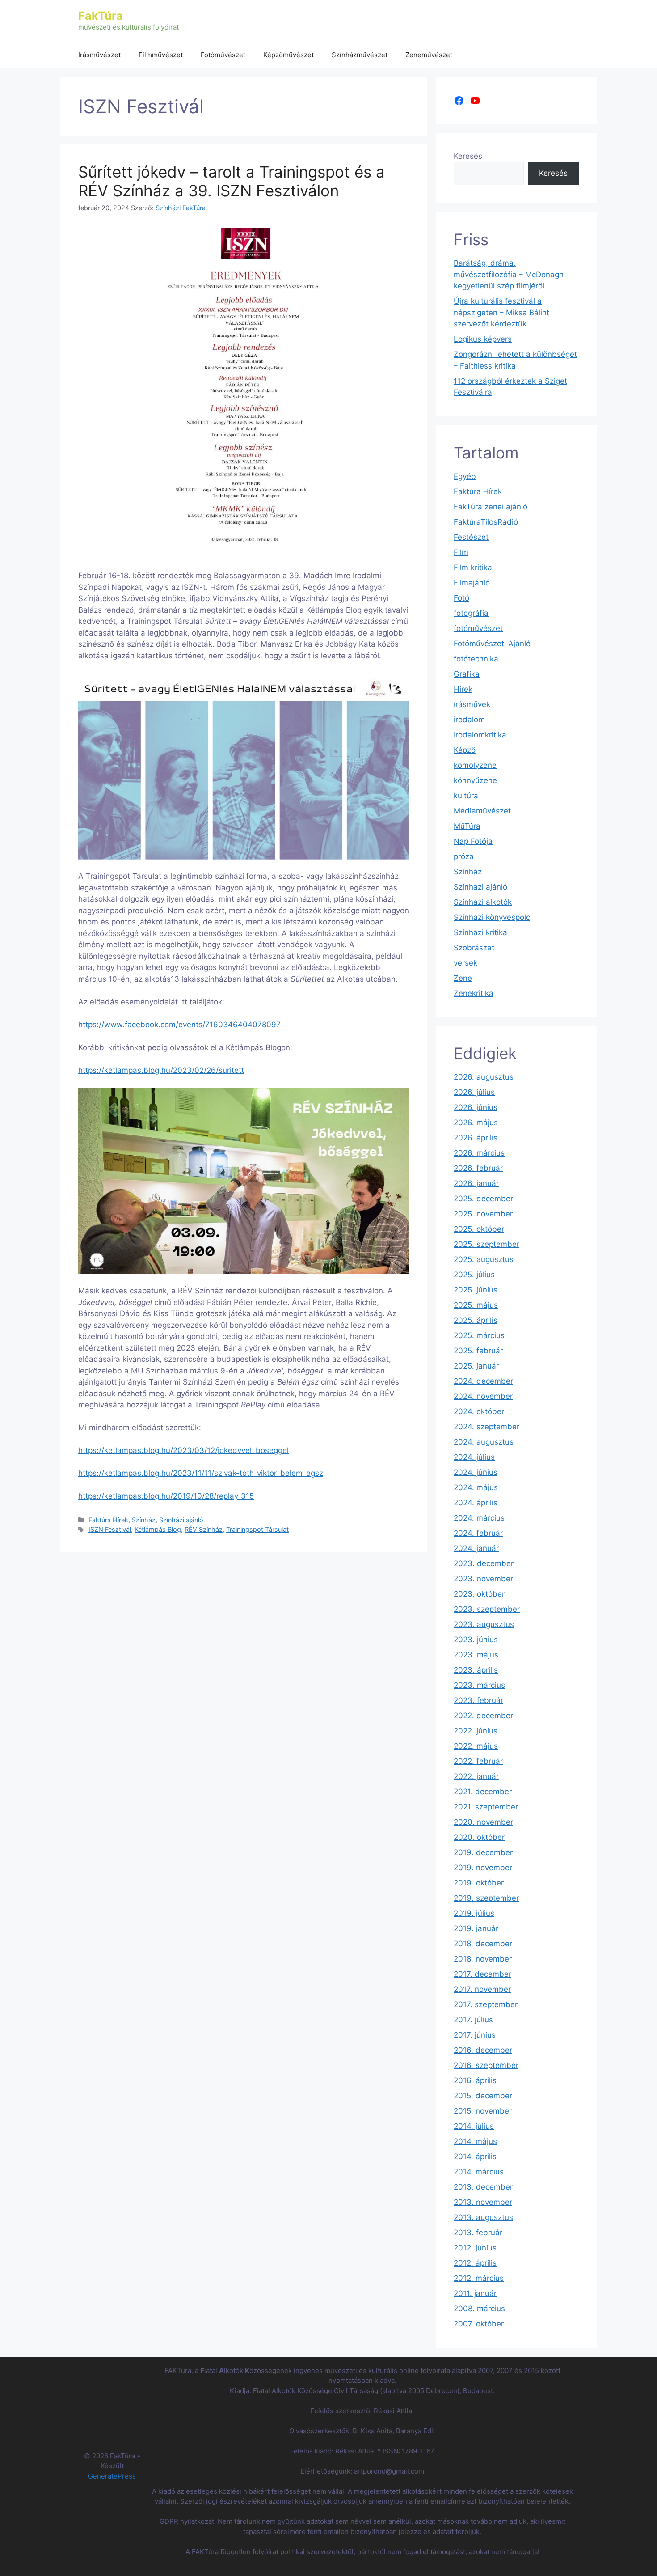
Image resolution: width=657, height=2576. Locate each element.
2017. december (482, 1974)
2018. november (483, 1959)
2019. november (483, 1868)
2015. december (483, 2096)
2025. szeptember (486, 1244)
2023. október (479, 1594)
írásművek (472, 704)
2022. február (478, 1761)
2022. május (476, 1746)
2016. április (475, 2080)
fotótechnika (476, 659)
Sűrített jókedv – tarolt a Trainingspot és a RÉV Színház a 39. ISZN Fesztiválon (232, 181)
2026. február (478, 1168)
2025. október (479, 1229)
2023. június (476, 1640)
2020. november (483, 1822)
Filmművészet (161, 55)
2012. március (479, 2278)
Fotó (461, 598)
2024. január (476, 1548)
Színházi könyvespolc (492, 917)
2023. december (484, 1563)
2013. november (483, 2202)
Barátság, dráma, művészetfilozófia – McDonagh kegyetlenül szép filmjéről (509, 274)
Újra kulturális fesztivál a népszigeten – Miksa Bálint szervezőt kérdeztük (501, 312)
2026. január (476, 1183)
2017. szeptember (486, 2004)
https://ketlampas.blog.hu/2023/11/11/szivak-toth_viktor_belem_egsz (201, 1473)
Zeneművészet (429, 55)
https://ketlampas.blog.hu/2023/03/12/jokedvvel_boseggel (183, 1450)
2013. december (483, 2187)
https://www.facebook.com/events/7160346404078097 (179, 1025)
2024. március (479, 1518)
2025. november (483, 1214)
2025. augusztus (484, 1259)
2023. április (476, 1670)
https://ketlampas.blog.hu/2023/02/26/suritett (161, 1070)
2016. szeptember (486, 2065)
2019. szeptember (486, 1898)
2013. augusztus (483, 2217)
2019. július (474, 1913)
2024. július (474, 1457)
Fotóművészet (223, 55)
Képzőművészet (288, 55)
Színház (144, 1520)
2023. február (478, 1700)
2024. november (483, 1396)
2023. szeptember (487, 1609)
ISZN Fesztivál (110, 1529)
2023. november (483, 1579)
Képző (465, 750)
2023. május (476, 1655)
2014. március (479, 2172)
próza (464, 856)
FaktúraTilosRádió (486, 522)
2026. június (476, 1107)
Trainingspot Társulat (257, 1529)
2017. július (473, 2020)
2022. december (483, 1716)
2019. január (476, 1928)
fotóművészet (478, 628)
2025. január (476, 1366)
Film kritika (473, 568)
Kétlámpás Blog (158, 1529)
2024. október (479, 1411)
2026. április (476, 1138)
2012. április (475, 2263)
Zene (463, 978)
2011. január (475, 2293)
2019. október (479, 1883)
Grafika (467, 674)
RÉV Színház (204, 1529)
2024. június (476, 1472)
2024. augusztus (484, 1442)
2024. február (478, 1533)
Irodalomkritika (480, 735)
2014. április (475, 2157)
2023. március (479, 1685)
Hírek (463, 689)
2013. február (478, 2233)
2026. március (479, 1153)
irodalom (469, 720)
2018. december (483, 1944)
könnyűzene (475, 780)
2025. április (476, 1320)
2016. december (483, 2050)
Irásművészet (99, 55)
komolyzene (475, 765)
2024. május (476, 1487)
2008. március (479, 2309)
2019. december (483, 1852)
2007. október (479, 2324)
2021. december (483, 1792)
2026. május (476, 1123)
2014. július (474, 2126)
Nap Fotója (473, 841)
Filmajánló (472, 583)
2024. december (483, 1381)
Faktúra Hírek (108, 1520)
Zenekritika (474, 993)
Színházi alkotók (483, 902)
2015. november (483, 2111)
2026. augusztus (484, 1077)
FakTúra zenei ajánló (491, 507)
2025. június (476, 1290)
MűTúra (467, 826)
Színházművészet (360, 55)
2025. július (474, 1275)
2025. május (476, 1305)
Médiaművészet (482, 811)
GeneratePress (112, 2476)
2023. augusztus (484, 1624)
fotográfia (471, 613)
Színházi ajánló (181, 1520)
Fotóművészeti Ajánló (492, 644)
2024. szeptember (486, 1427)
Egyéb (465, 476)
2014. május (475, 2141)
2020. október (479, 1837)
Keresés (468, 156)
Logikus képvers (483, 339)
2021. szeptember (486, 1807)
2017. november (482, 1989)
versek (465, 963)
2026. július (474, 1092)
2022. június (476, 1731)
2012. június (475, 2248)
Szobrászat (474, 948)
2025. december (483, 1199)
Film (461, 552)
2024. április (476, 1503)
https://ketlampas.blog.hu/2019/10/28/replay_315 (166, 1496)
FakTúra (101, 16)
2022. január (476, 1776)
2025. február (478, 1351)
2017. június (475, 2035)
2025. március (479, 1335)
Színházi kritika (480, 932)
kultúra (466, 796)
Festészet (471, 537)
